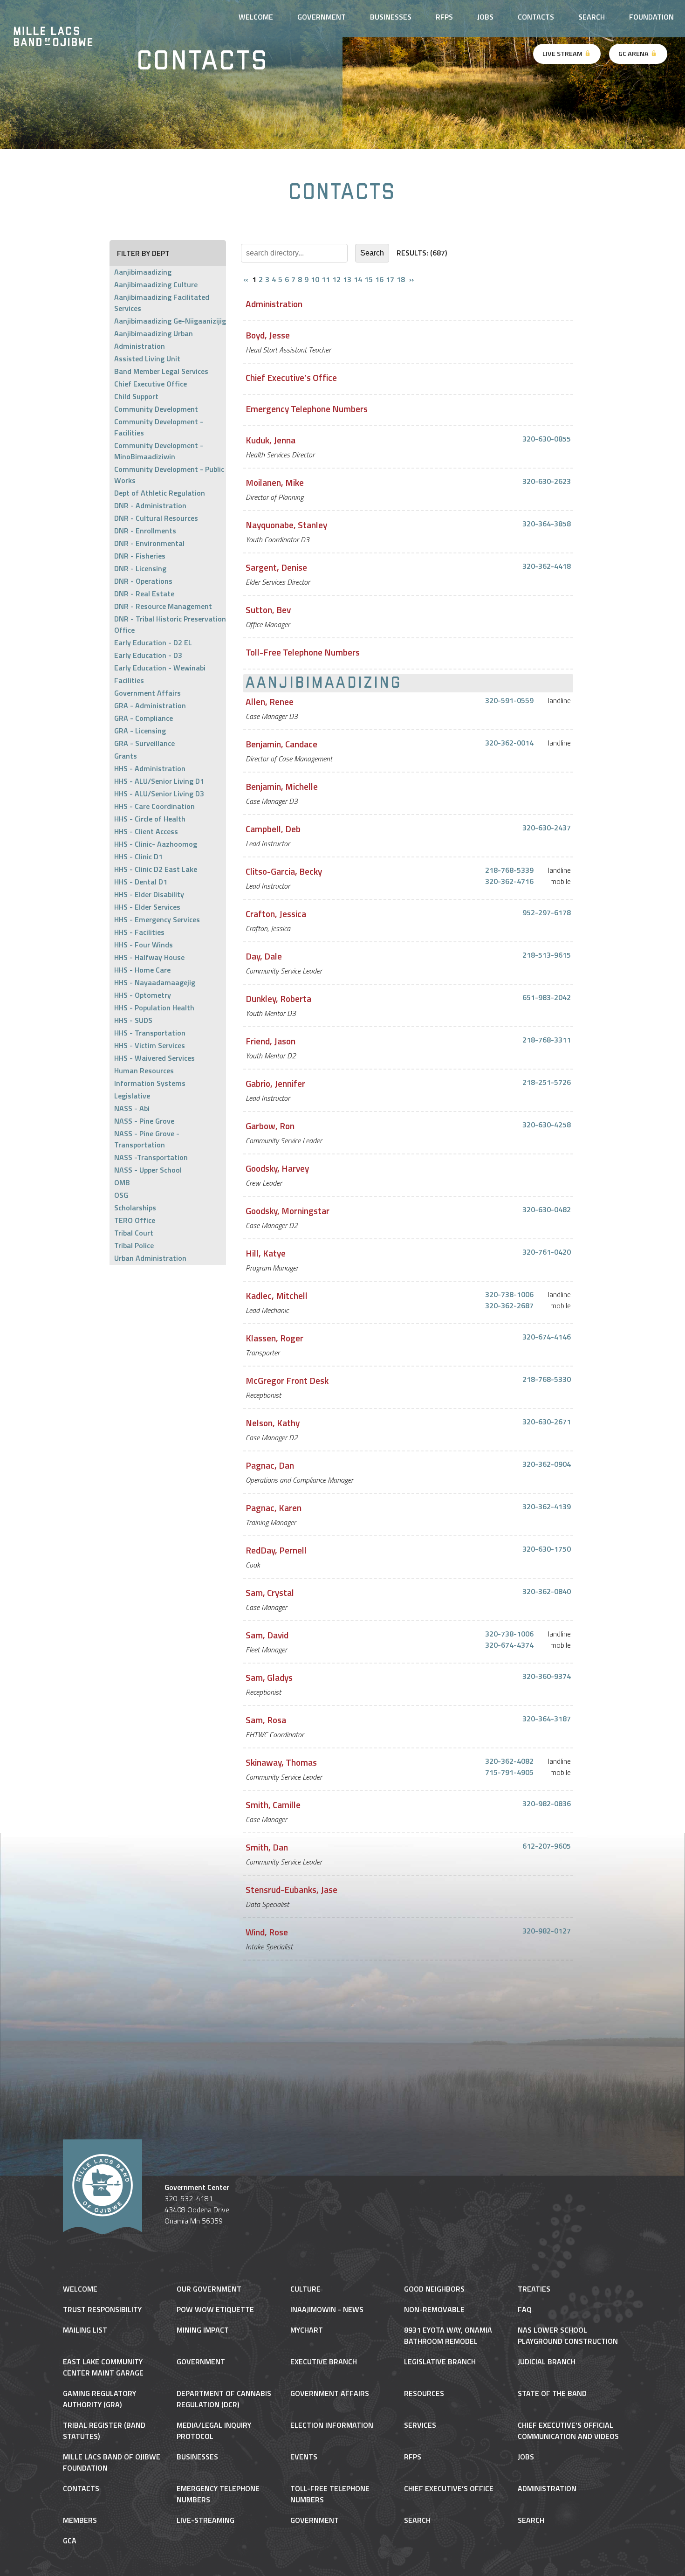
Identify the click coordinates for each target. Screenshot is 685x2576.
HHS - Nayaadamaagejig (155, 982)
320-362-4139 (547, 1506)
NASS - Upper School (148, 1170)
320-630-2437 (547, 828)
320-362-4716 (509, 881)
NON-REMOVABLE (434, 2309)
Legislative (132, 1096)
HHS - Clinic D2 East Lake (156, 869)
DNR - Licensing (140, 568)
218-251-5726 (547, 1082)
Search (592, 17)
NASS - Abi (132, 1108)
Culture (305, 2289)
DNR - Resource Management (163, 606)
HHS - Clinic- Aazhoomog (156, 844)
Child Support (136, 396)
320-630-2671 (547, 1422)
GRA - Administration (150, 705)
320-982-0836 (547, 1803)
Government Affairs (147, 693)
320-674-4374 (509, 1645)
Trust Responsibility (102, 2309)
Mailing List (85, 2330)
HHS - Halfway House (149, 957)
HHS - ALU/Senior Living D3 (159, 794)
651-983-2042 (547, 997)
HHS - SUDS (133, 1020)
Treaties (534, 2289)
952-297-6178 (547, 912)
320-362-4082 (509, 1761)
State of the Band (552, 2393)
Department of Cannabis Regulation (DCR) (224, 2399)
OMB (122, 1182)
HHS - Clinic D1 (138, 856)
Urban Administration (150, 1258)
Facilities (129, 680)
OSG (121, 1195)
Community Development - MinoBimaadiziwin (159, 451)
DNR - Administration (150, 505)
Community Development (156, 409)
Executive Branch (324, 2362)
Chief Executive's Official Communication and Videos (568, 2431)
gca (70, 2541)
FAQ (525, 2309)
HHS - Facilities (139, 932)
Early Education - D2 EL (153, 642)
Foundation (651, 17)
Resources (424, 2393)
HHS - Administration (150, 768)
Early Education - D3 (148, 655)
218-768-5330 (547, 1379)
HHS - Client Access (146, 831)
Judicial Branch (547, 2362)
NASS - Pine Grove (144, 1121)
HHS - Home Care (142, 970)
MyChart (307, 2330)
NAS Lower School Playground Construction (568, 2335)
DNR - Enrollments (145, 531)
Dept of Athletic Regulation (160, 493)
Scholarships (135, 1208)
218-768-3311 (547, 1040)
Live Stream (563, 54)
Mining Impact (203, 2330)
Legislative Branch (440, 2362)
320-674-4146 (547, 1337)
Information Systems (150, 1083)
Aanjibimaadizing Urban (154, 333)
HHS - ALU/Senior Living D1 (159, 781)
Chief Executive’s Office (449, 2488)
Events (304, 2457)
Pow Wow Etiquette (215, 2309)
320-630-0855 (547, 439)
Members (80, 2520)
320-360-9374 (547, 1676)
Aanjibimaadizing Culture (156, 284)
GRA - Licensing (140, 731)
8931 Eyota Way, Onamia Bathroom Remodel (448, 2335)
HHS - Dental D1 (141, 882)
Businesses (391, 17)
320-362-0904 (547, 1464)
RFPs (444, 17)
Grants (126, 756)
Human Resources (144, 1070)
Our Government (209, 2289)
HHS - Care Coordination (154, 806)
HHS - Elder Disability (149, 894)
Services (420, 2425)
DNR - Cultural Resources (156, 518)
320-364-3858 (547, 524)
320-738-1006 (509, 1294)
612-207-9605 (547, 1846)
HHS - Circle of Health (150, 819)
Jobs (485, 17)
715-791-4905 (509, 1772)
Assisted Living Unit (147, 359)
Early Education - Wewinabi (160, 668)
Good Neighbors (434, 2289)
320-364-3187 (547, 1719)
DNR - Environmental (149, 543)
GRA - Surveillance (144, 743)
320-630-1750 (547, 1549)
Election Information (332, 2425)
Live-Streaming (205, 2520)
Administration (140, 346)
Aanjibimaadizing (143, 272)
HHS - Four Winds (144, 945)
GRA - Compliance (144, 718)
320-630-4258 (547, 1125)
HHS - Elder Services (147, 907)
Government (201, 2362)
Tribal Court (134, 1233)
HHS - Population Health (154, 1008)
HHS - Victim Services (150, 1045)
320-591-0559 (509, 700)
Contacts (536, 17)
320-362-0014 (509, 743)
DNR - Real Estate (144, 594)
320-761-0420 (547, 1252)
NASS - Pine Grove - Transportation (147, 1139)
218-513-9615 (547, 955)
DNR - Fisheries (140, 556)
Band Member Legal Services (161, 371)
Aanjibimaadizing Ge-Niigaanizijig (170, 321)
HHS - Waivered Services (154, 1058)
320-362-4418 (547, 566)
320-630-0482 (547, 1209)
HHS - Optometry (143, 995)
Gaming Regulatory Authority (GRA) (99, 2399)
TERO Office (135, 1220)
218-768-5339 (509, 870)
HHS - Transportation (150, 1033)
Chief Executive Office (151, 384)
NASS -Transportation (151, 1157)
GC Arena (634, 54)
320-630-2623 (547, 481)
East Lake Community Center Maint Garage (103, 2367)
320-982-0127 (547, 1931)
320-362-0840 (547, 1591)
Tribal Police (134, 1245)
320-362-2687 (509, 1305)
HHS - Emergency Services (157, 919)
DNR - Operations (143, 581)
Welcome (80, 2289)
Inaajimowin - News (327, 2309)
